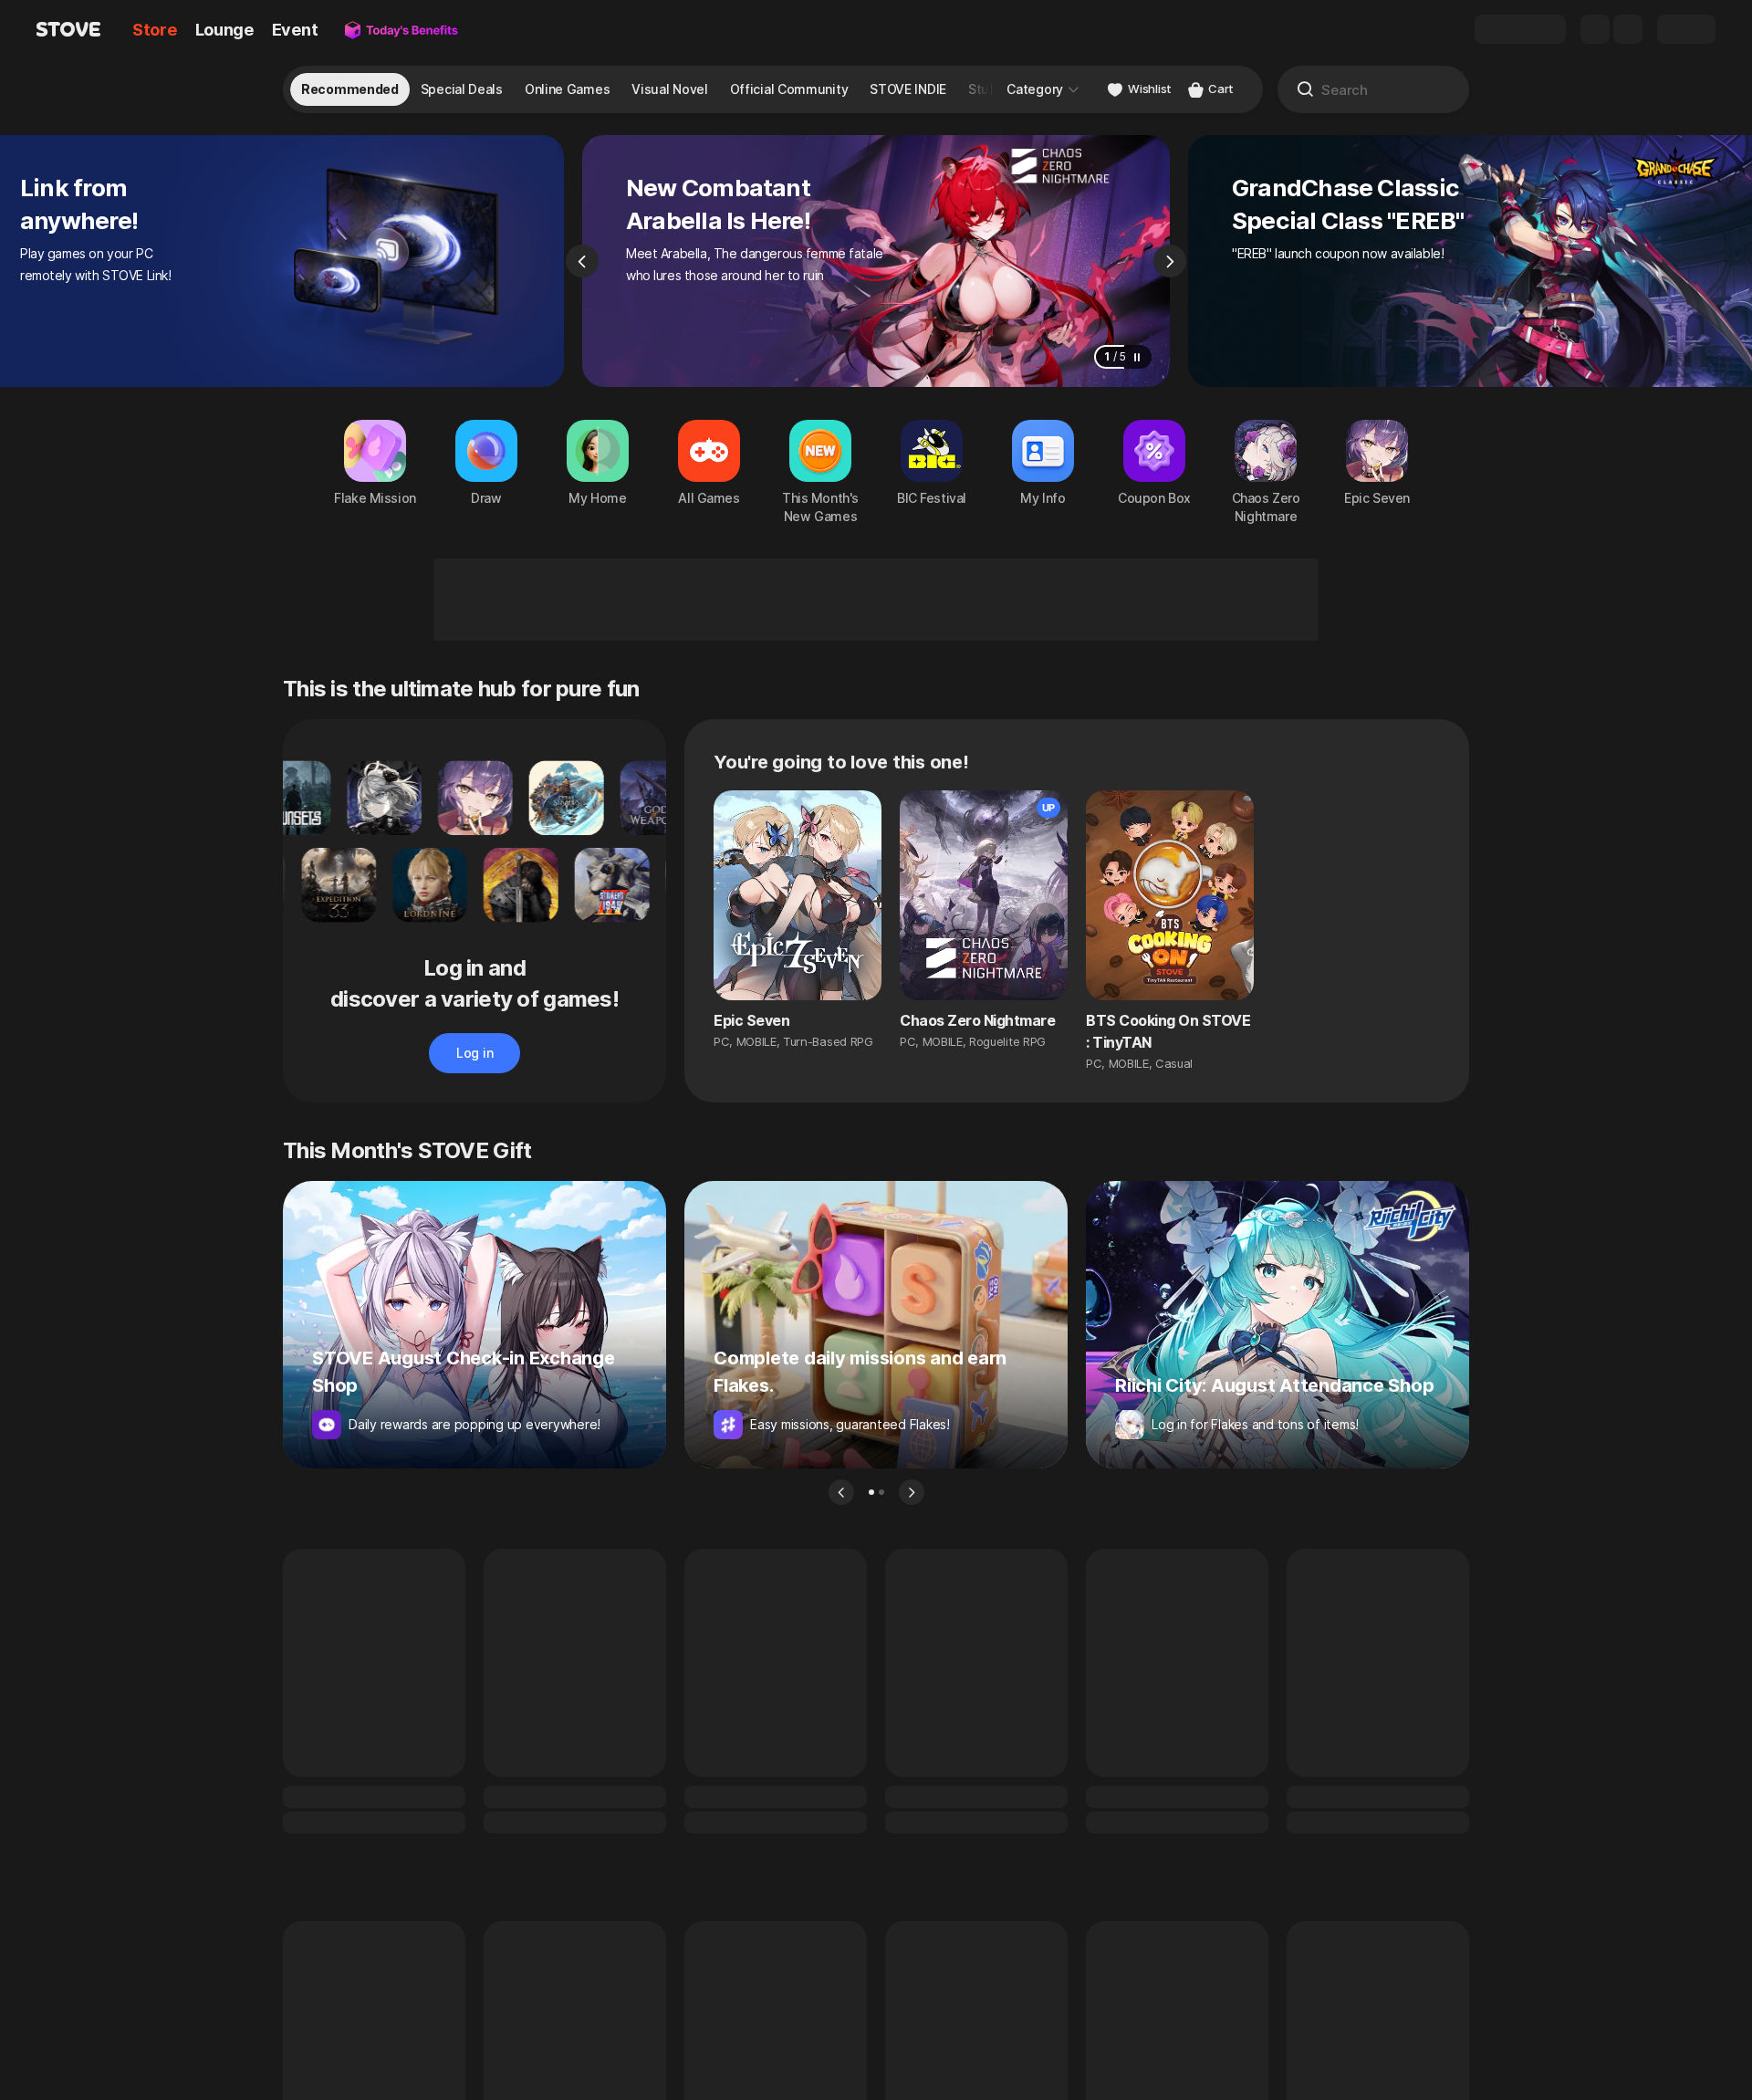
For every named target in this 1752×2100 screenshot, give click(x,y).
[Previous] (582, 261)
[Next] (1170, 261)
